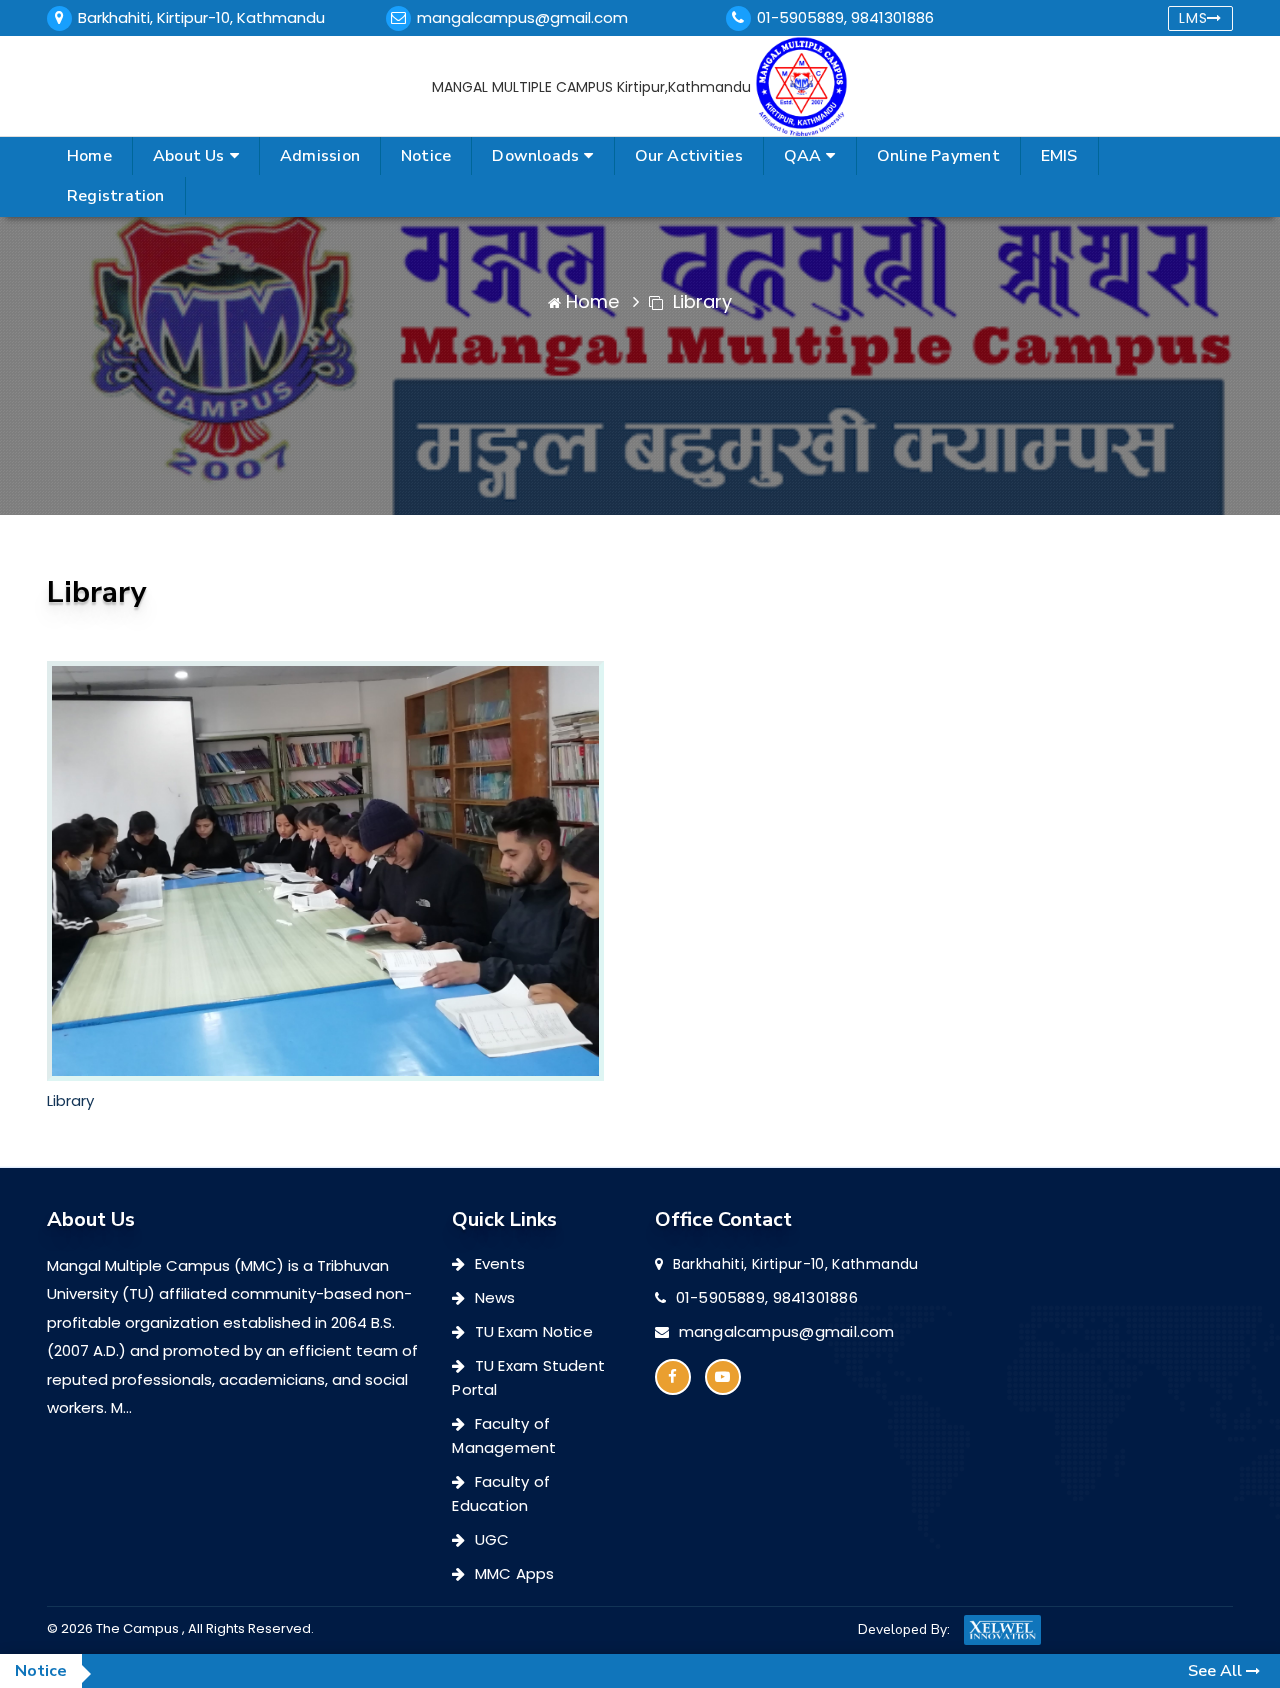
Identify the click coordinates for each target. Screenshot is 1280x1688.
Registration (116, 196)
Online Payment (938, 156)
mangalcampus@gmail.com (522, 17)
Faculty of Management (504, 1435)
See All (1217, 1671)
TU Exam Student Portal (528, 1377)
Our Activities (689, 156)
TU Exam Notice (532, 1331)
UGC (490, 1539)
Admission (320, 156)
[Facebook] (673, 1377)
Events (498, 1263)
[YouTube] (723, 1377)
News (493, 1297)
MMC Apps (512, 1573)
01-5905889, (804, 17)
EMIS (1059, 156)
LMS (1193, 18)
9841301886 (892, 17)
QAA (803, 156)
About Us (189, 156)
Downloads (535, 156)
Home (89, 156)
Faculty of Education (501, 1493)
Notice (426, 156)
